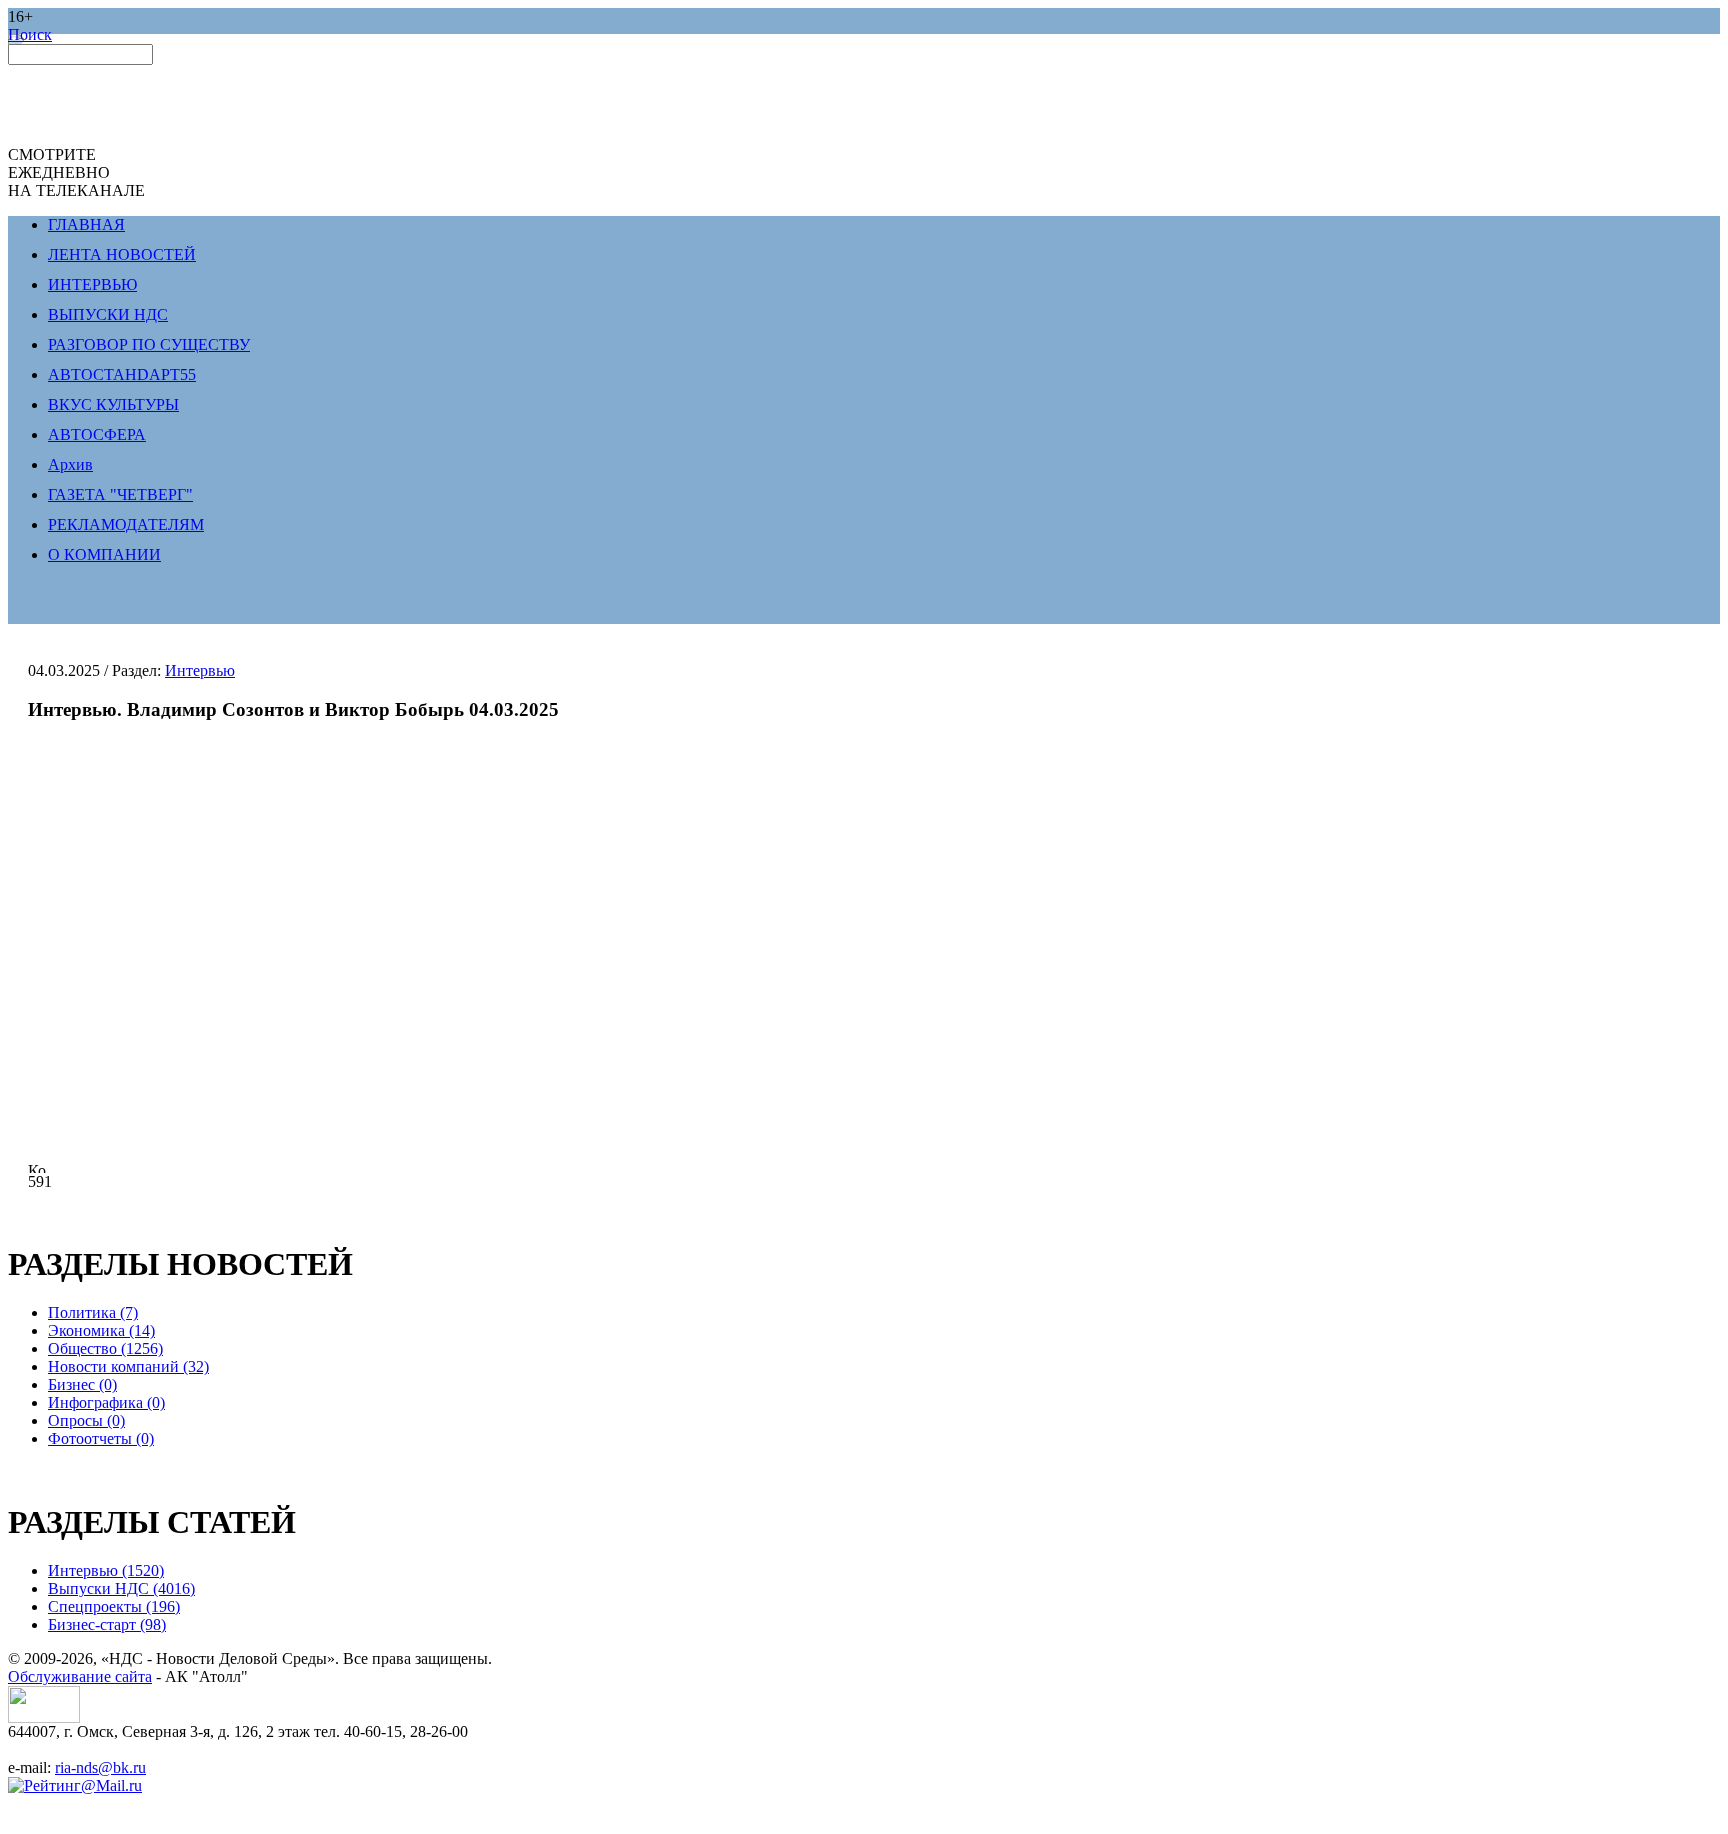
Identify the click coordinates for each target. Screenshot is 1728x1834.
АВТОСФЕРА (97, 434)
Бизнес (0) (82, 1384)
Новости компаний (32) (128, 1366)
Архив (70, 464)
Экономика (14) (101, 1330)
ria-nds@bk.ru (100, 1767)
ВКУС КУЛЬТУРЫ (113, 404)
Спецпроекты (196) (114, 1606)
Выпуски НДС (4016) (121, 1588)
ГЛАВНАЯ (86, 224)
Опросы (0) (86, 1420)
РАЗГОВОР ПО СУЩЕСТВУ (149, 344)
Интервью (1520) (106, 1570)
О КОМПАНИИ (104, 554)
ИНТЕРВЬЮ (92, 284)
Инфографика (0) (106, 1402)
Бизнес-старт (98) (107, 1624)
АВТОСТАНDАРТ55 (122, 374)
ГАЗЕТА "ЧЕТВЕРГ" (120, 494)
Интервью (200, 670)
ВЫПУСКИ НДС (108, 314)
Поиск (30, 34)
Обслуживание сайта (80, 1676)
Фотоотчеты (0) (101, 1438)
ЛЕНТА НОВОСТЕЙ (122, 254)
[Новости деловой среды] (44, 1717)
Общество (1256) (105, 1348)
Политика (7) (93, 1312)
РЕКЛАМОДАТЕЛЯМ (126, 524)
